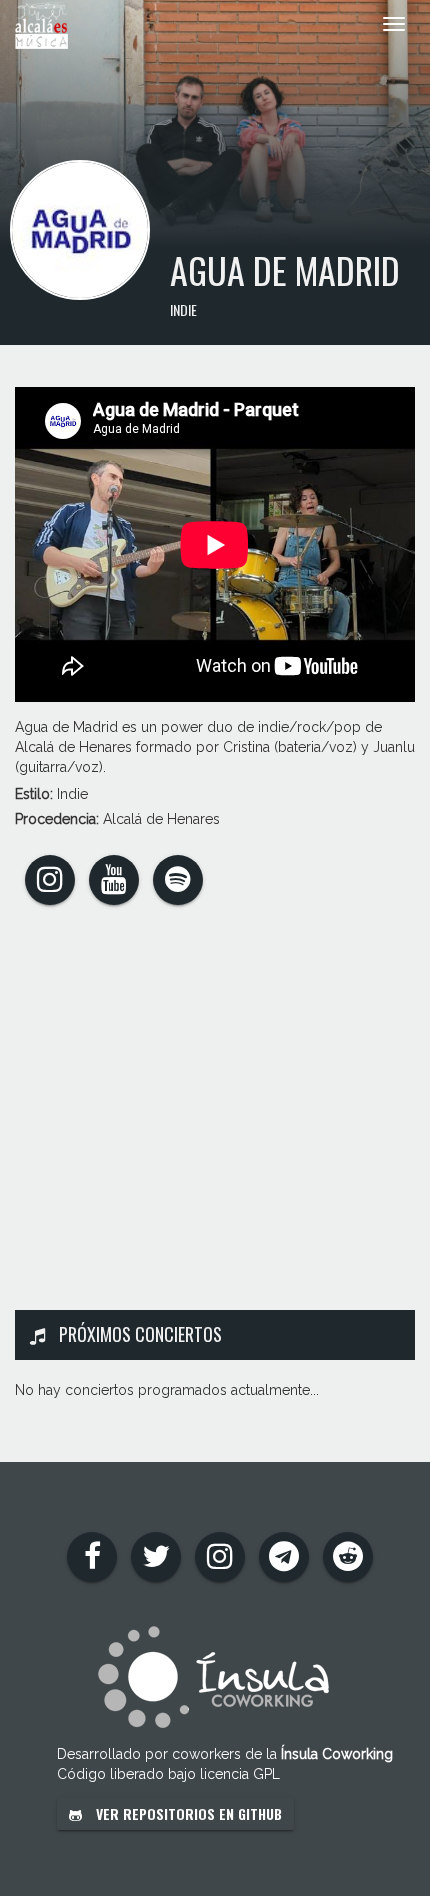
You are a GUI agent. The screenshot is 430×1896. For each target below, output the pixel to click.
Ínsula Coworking (337, 1754)
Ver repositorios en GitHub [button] (187, 1813)
